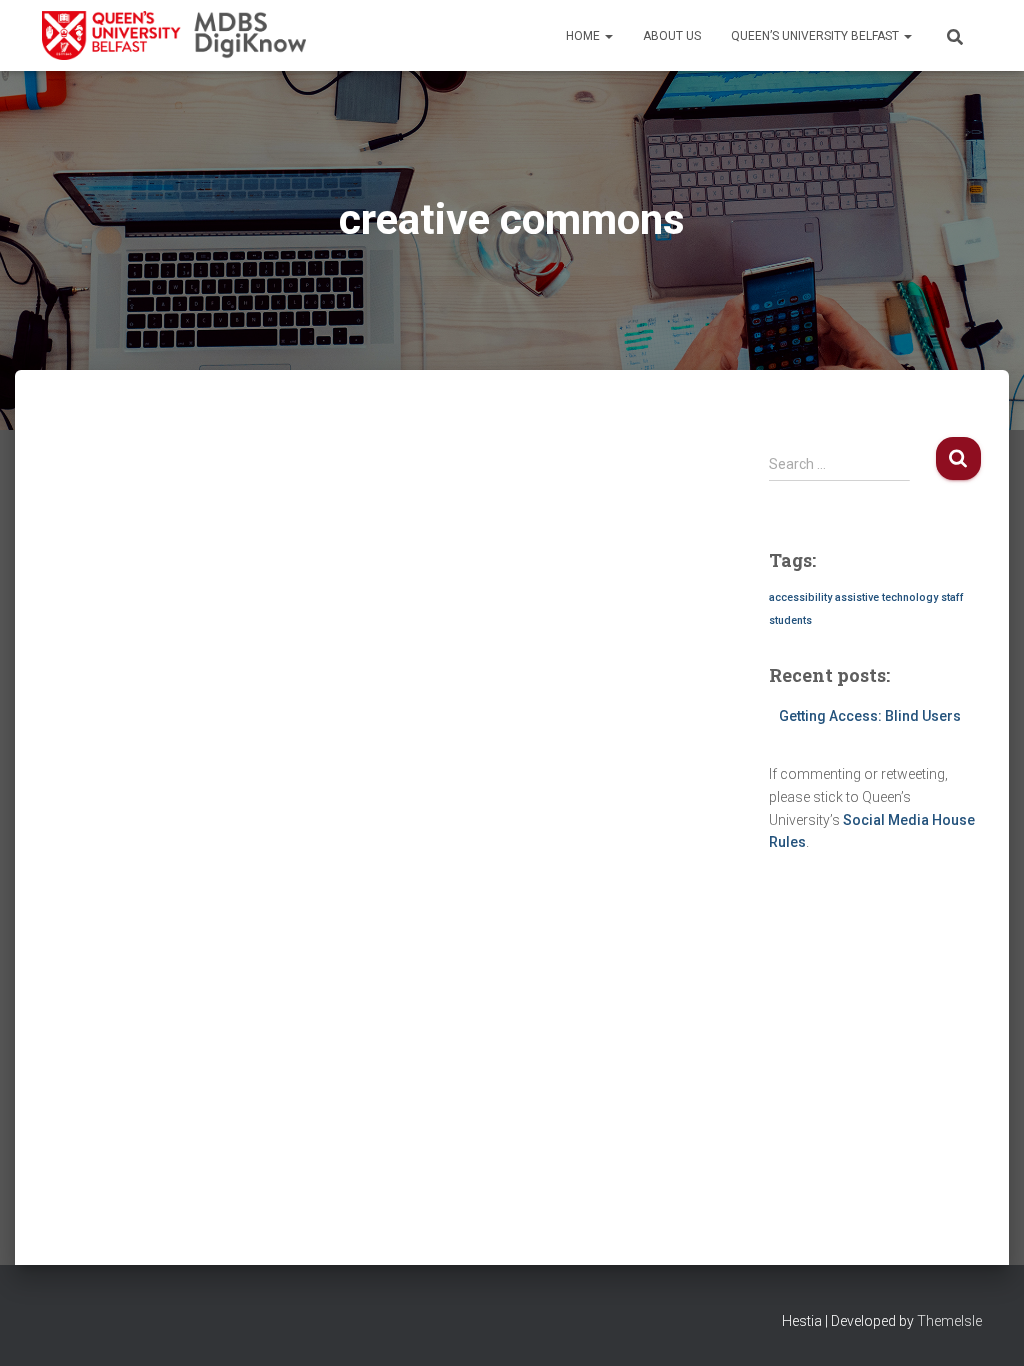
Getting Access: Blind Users (870, 716)
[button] (608, 36)
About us (672, 36)
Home (584, 36)
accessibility (800, 597)
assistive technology (886, 597)
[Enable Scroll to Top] (984, 1326)
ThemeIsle (949, 1321)
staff (952, 597)
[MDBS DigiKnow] (174, 36)
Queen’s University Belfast (816, 36)
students (790, 620)
